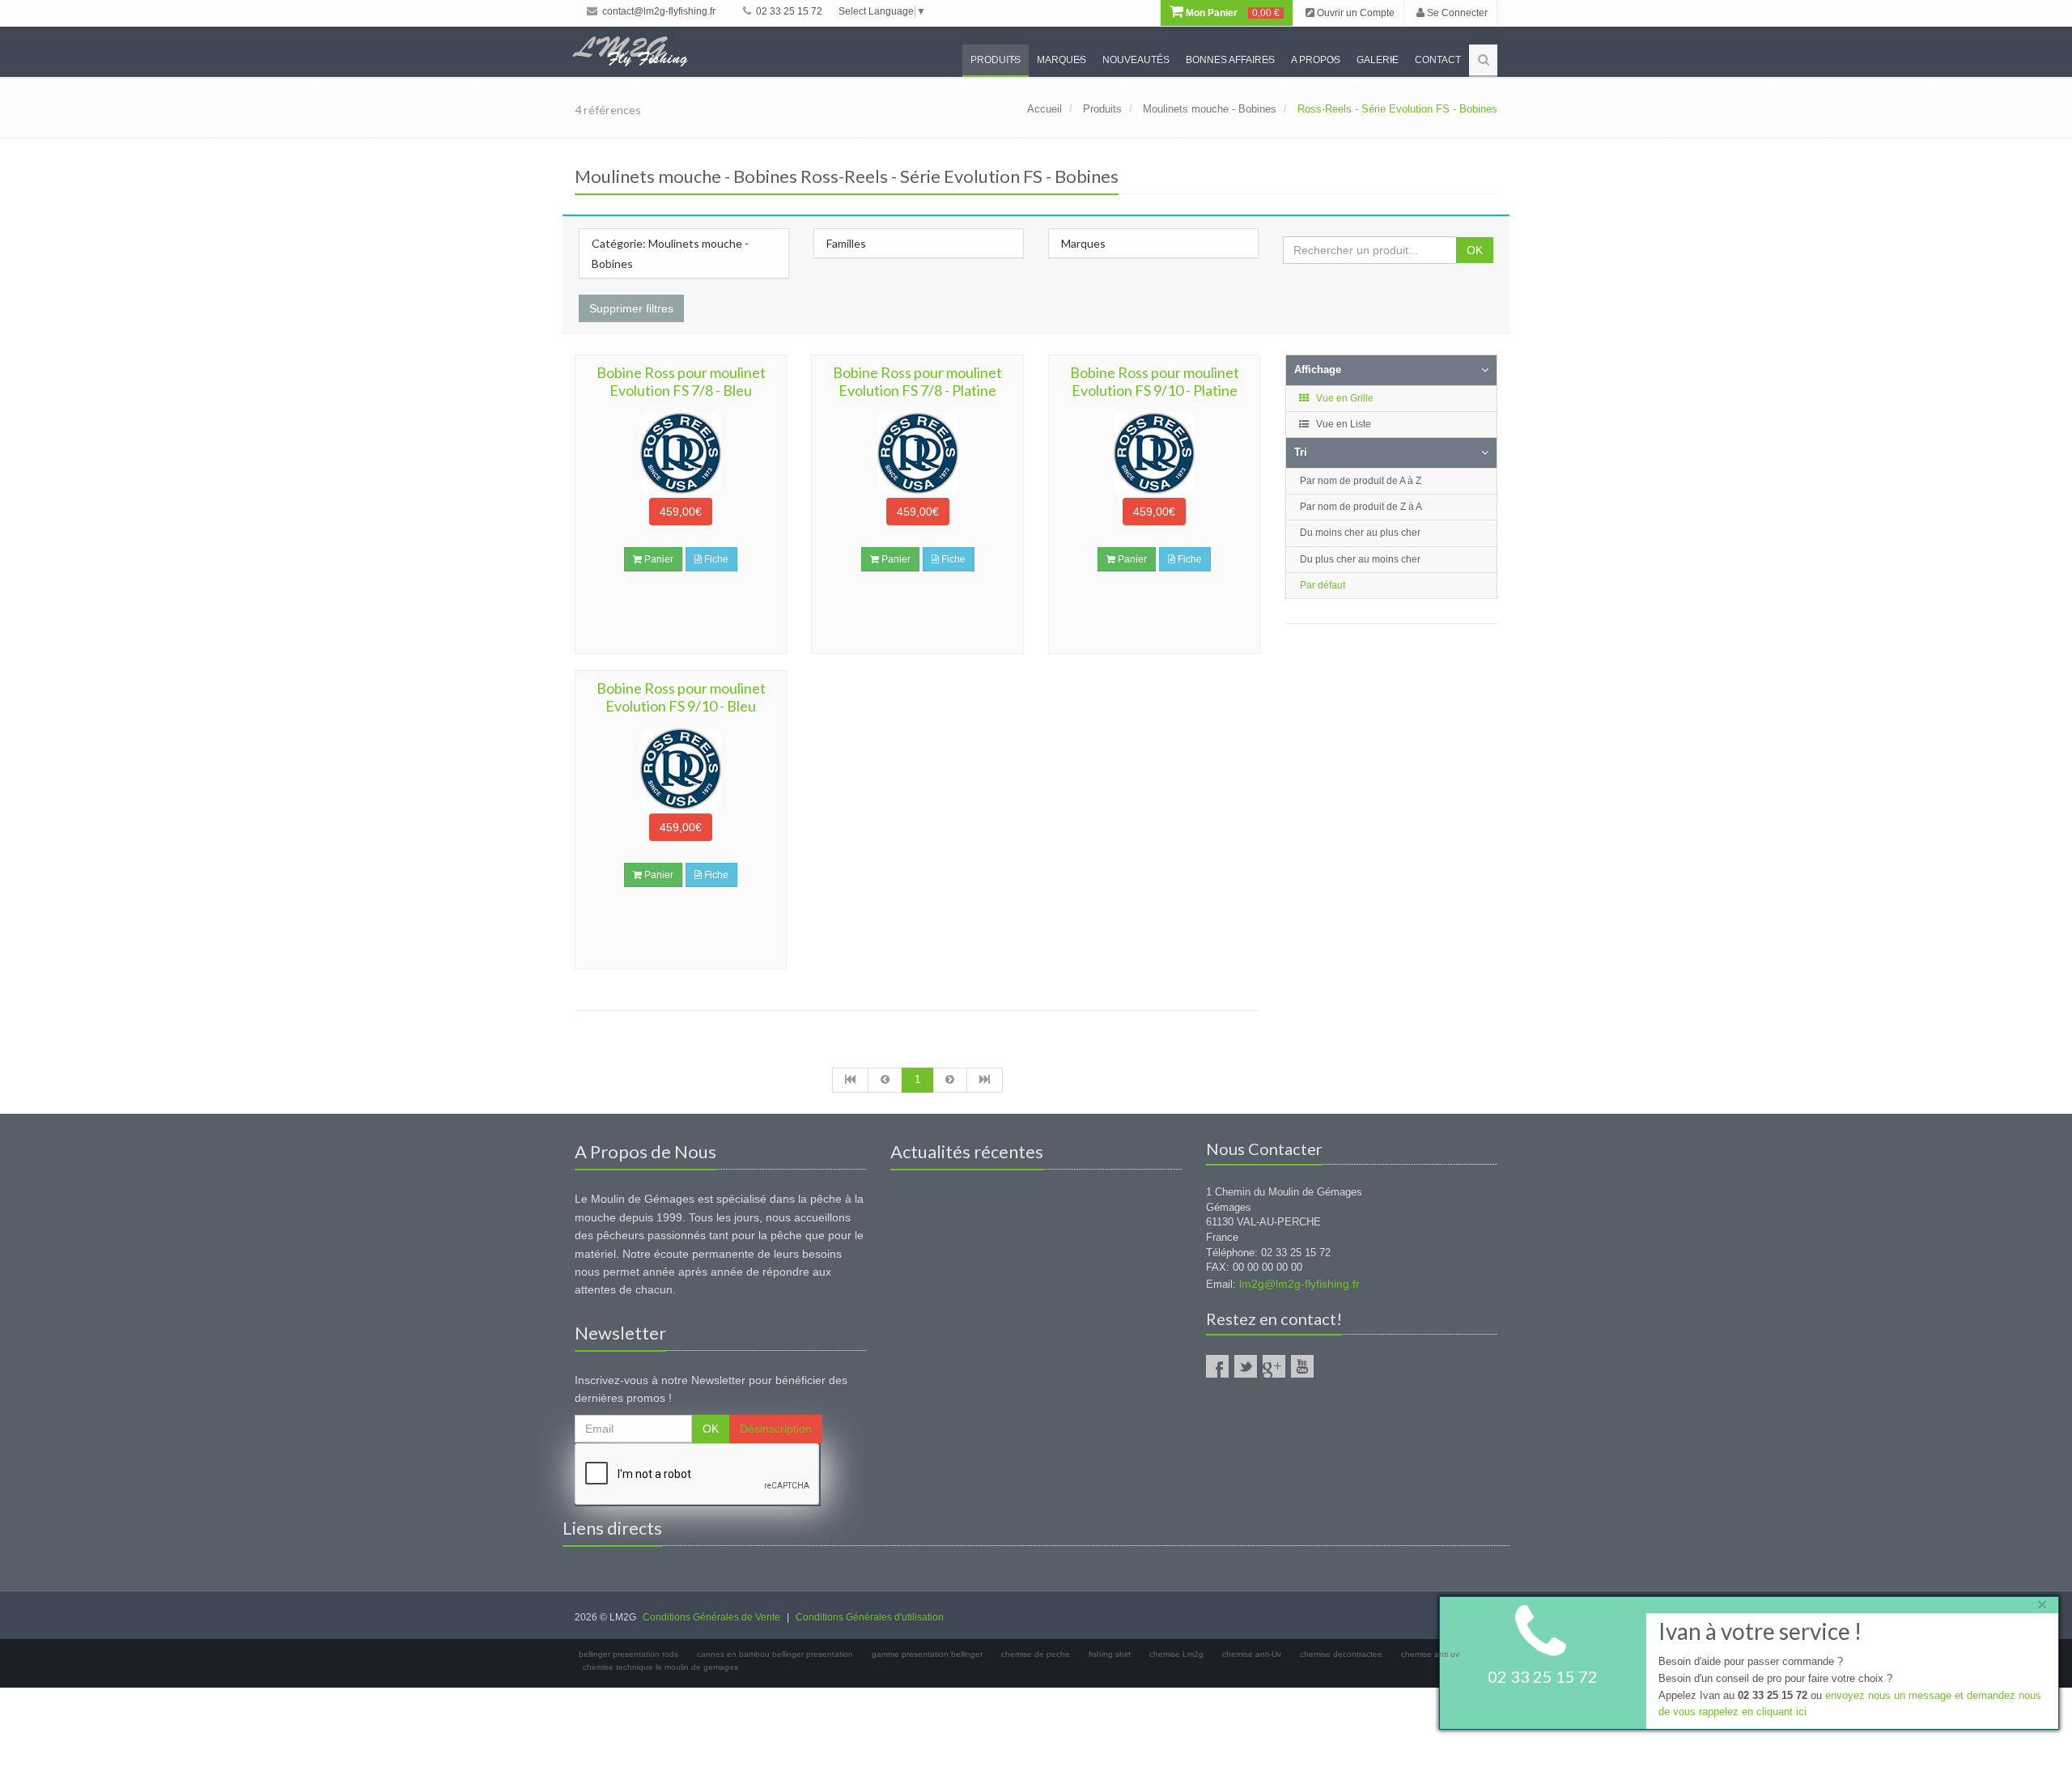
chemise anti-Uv (1252, 1654)
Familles (846, 243)
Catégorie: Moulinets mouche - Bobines (670, 253)
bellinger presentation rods (628, 1654)
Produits (996, 60)
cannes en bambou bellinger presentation (775, 1654)
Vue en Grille (1344, 398)
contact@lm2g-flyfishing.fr (658, 11)
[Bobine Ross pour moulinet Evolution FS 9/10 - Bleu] (681, 769)
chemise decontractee (1341, 1654)
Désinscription (776, 1429)
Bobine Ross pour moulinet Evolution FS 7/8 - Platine (917, 381)
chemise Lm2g (1176, 1654)
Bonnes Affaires (1230, 60)
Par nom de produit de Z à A (1361, 507)
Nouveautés (1136, 60)
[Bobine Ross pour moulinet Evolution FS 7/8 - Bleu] (681, 453)
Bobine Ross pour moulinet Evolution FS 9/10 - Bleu (681, 697)
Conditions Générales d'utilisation (870, 1617)
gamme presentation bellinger (927, 1654)
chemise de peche (1036, 1654)
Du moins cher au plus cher (1360, 533)
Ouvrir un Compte (1354, 13)
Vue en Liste (1342, 424)
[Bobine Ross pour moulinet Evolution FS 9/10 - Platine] (1154, 453)
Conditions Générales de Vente (711, 1617)
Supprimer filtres (631, 308)
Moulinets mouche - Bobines (1210, 109)
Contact (1438, 60)
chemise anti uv (1430, 1654)
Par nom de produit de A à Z (1361, 481)
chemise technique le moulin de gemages (660, 1667)
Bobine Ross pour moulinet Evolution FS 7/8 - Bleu (681, 381)
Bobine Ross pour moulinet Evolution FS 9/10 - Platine (1155, 381)
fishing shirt (1110, 1654)
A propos (1316, 60)
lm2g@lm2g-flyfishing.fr (1299, 1284)
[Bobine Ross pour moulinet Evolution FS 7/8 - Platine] (917, 453)
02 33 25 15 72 (788, 11)
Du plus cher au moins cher (1360, 559)
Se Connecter (1456, 13)
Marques (1061, 60)
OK (1475, 250)
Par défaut (1323, 585)
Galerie (1378, 60)
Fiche (715, 559)
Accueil (1044, 109)
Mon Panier (1231, 13)
